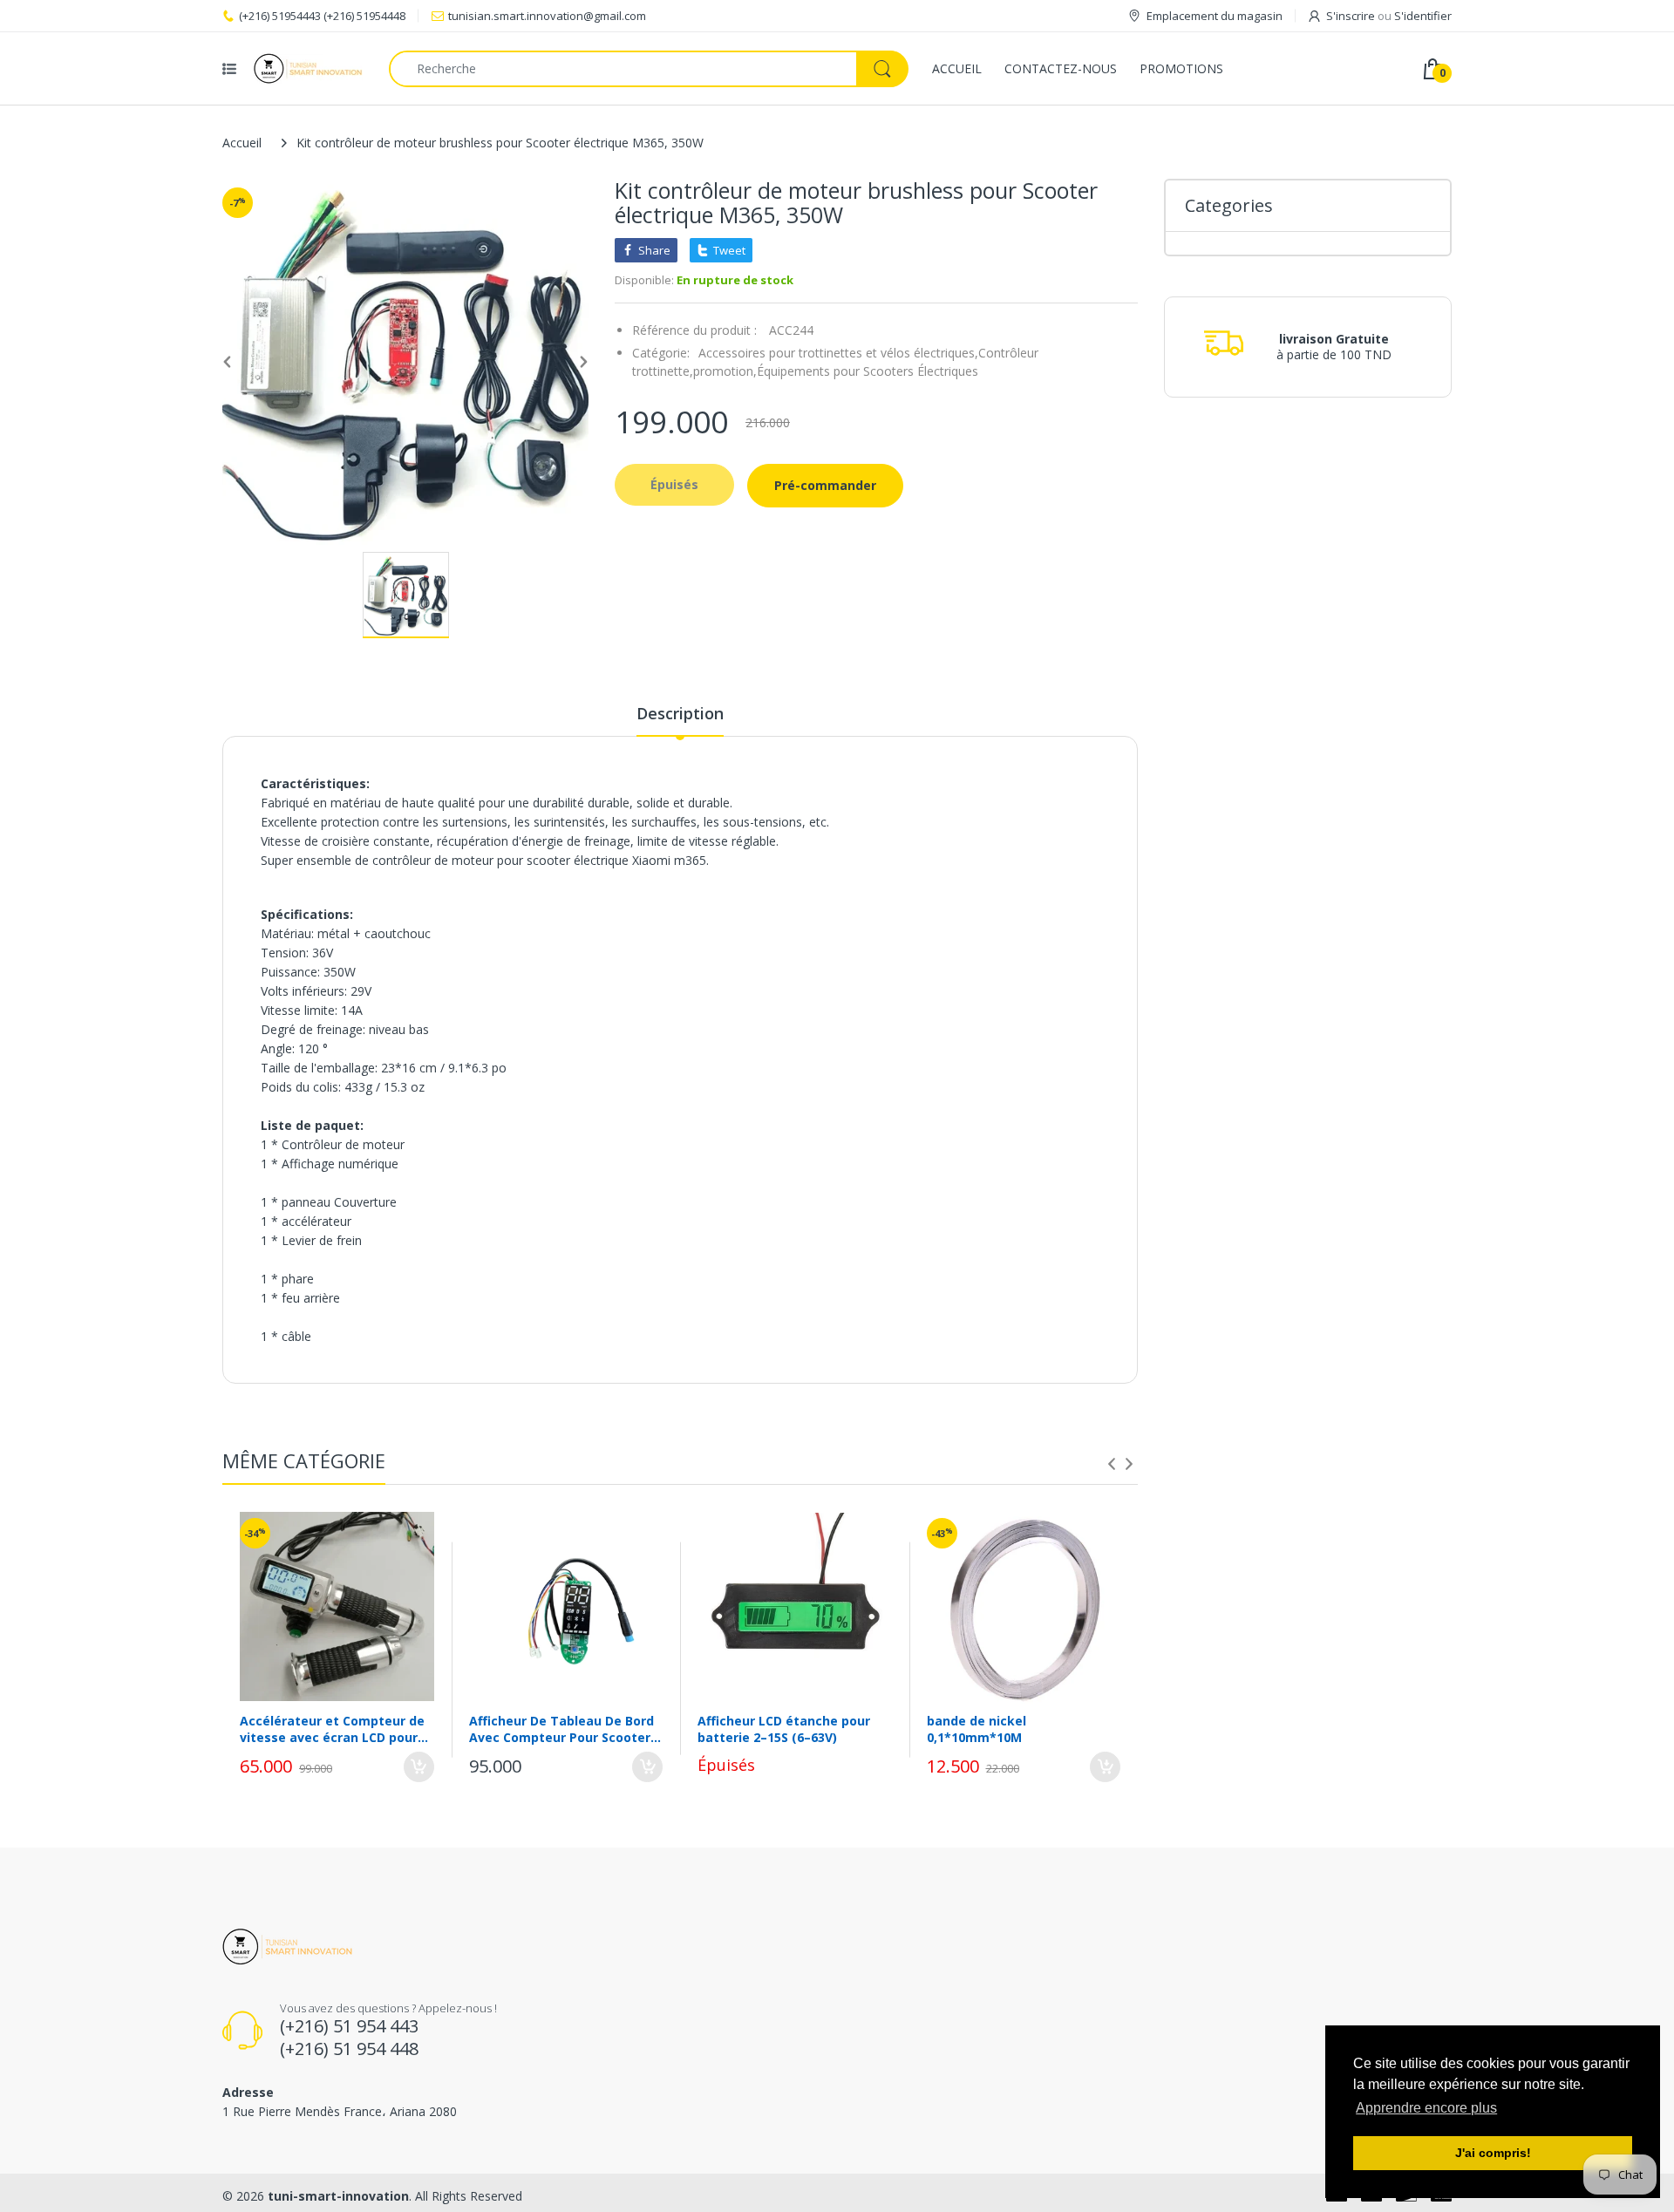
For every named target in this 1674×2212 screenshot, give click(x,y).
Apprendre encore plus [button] (1426, 2108)
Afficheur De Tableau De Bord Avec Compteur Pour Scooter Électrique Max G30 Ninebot (561, 1729)
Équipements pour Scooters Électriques (868, 371)
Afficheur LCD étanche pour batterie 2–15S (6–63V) (784, 1729)
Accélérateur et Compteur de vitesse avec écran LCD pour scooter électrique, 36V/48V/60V (332, 1729)
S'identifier (1423, 16)
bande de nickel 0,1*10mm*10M (976, 1729)
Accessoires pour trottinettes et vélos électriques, (838, 353)
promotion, (725, 371)
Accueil (242, 143)
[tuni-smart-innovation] (308, 68)
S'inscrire (1351, 16)
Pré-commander (825, 485)
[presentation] (1112, 1464)
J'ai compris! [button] (1493, 2153)
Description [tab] (680, 713)
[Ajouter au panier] (419, 1767)
